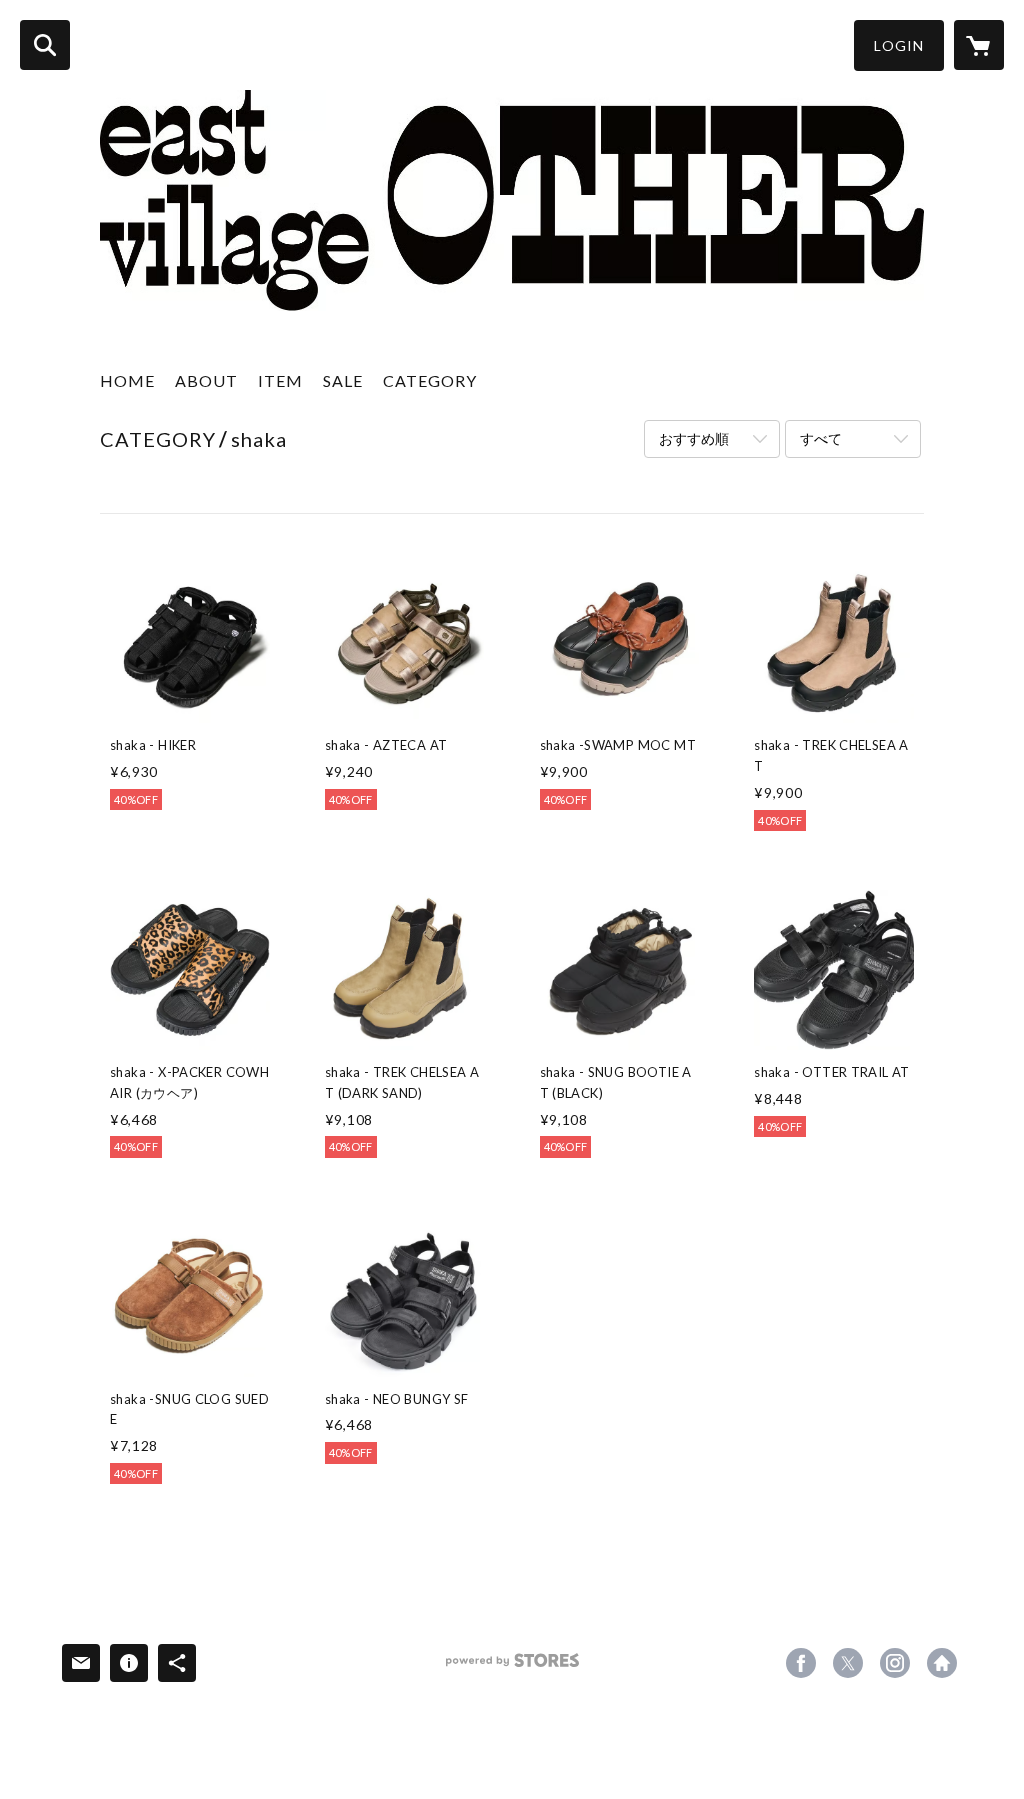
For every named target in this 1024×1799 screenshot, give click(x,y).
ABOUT (206, 380)
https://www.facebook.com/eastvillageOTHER (801, 1663)
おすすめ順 (694, 438)
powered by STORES (512, 1667)
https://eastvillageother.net (942, 1663)
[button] (899, 45)
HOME (127, 380)
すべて (821, 438)
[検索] (45, 45)
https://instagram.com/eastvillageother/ (895, 1663)
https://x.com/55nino (848, 1663)
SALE (343, 380)
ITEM (280, 380)
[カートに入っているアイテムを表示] (979, 45)
